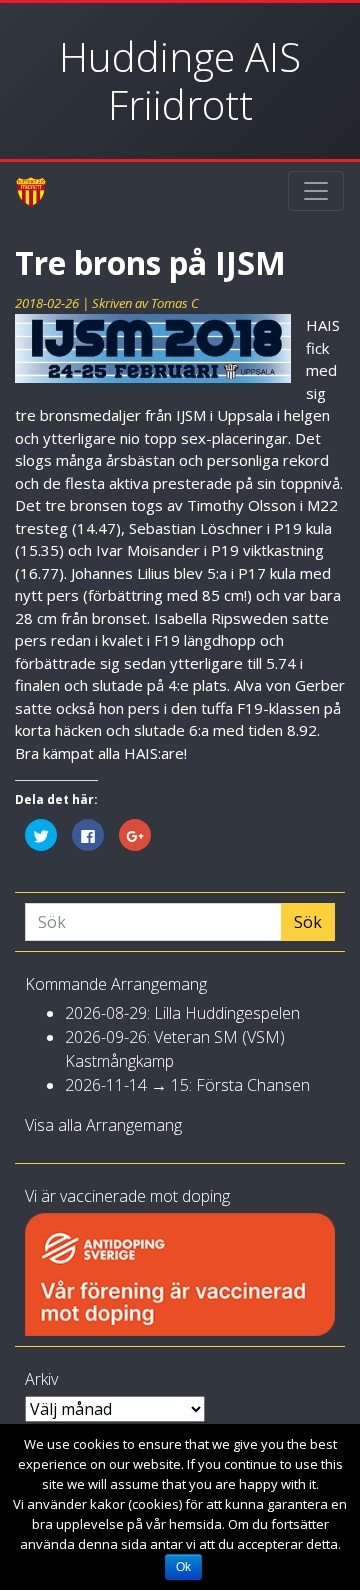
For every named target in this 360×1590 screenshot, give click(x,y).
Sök (308, 922)
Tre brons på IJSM (150, 262)
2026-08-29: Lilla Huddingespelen (182, 1013)
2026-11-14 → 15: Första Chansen (187, 1085)
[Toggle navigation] (316, 191)
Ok (183, 1567)
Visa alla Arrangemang (103, 1125)
